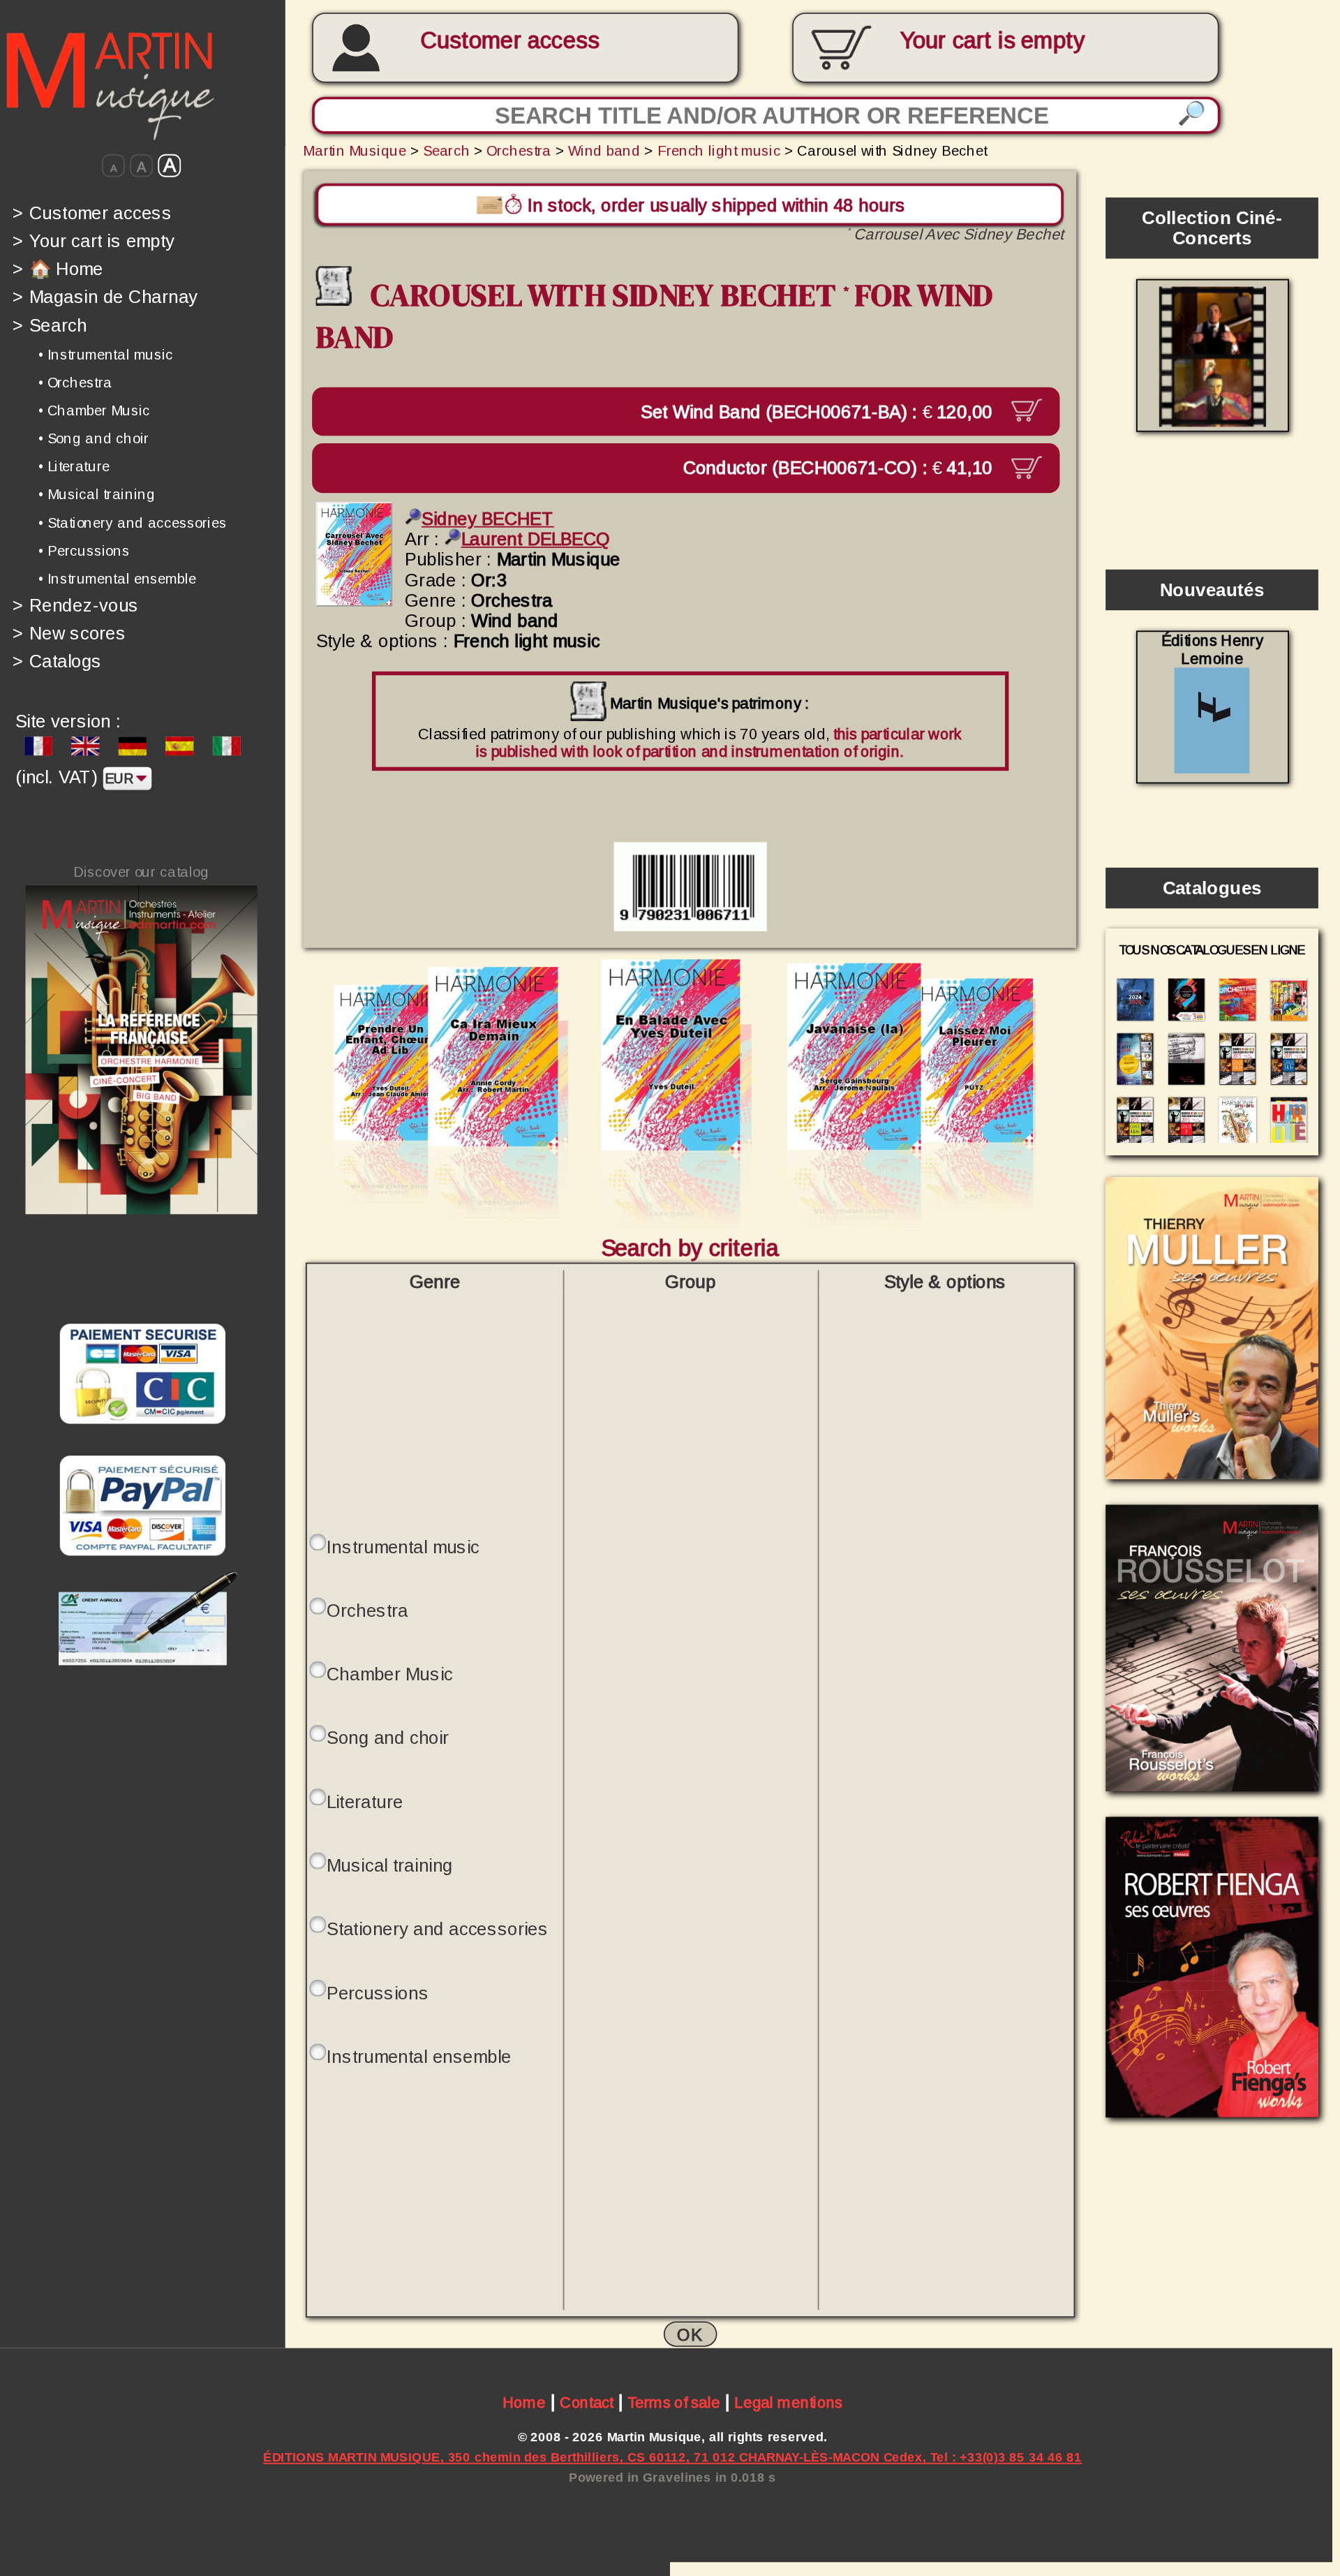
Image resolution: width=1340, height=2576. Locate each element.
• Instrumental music (106, 354)
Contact (587, 2403)
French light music (719, 150)
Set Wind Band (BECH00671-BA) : (819, 411)
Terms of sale (674, 2403)
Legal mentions (788, 2403)
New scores (69, 633)
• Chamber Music (94, 410)
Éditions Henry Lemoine (1212, 650)
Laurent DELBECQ (536, 539)
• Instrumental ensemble (117, 579)
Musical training (390, 1866)
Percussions (378, 1993)
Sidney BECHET (488, 519)
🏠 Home (58, 268)
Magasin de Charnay (105, 297)
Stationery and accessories (438, 1929)
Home (524, 2403)
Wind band (604, 150)
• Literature (74, 466)
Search (50, 325)
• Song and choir (94, 438)
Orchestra (519, 150)
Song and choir (388, 1738)
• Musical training (97, 494)
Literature (365, 1802)
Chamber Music (390, 1674)
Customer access (509, 41)
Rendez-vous (76, 605)
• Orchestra (75, 383)
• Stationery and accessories (133, 522)
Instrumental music (403, 1547)
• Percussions (84, 550)
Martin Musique (355, 150)
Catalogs (57, 661)
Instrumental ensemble (419, 2057)
